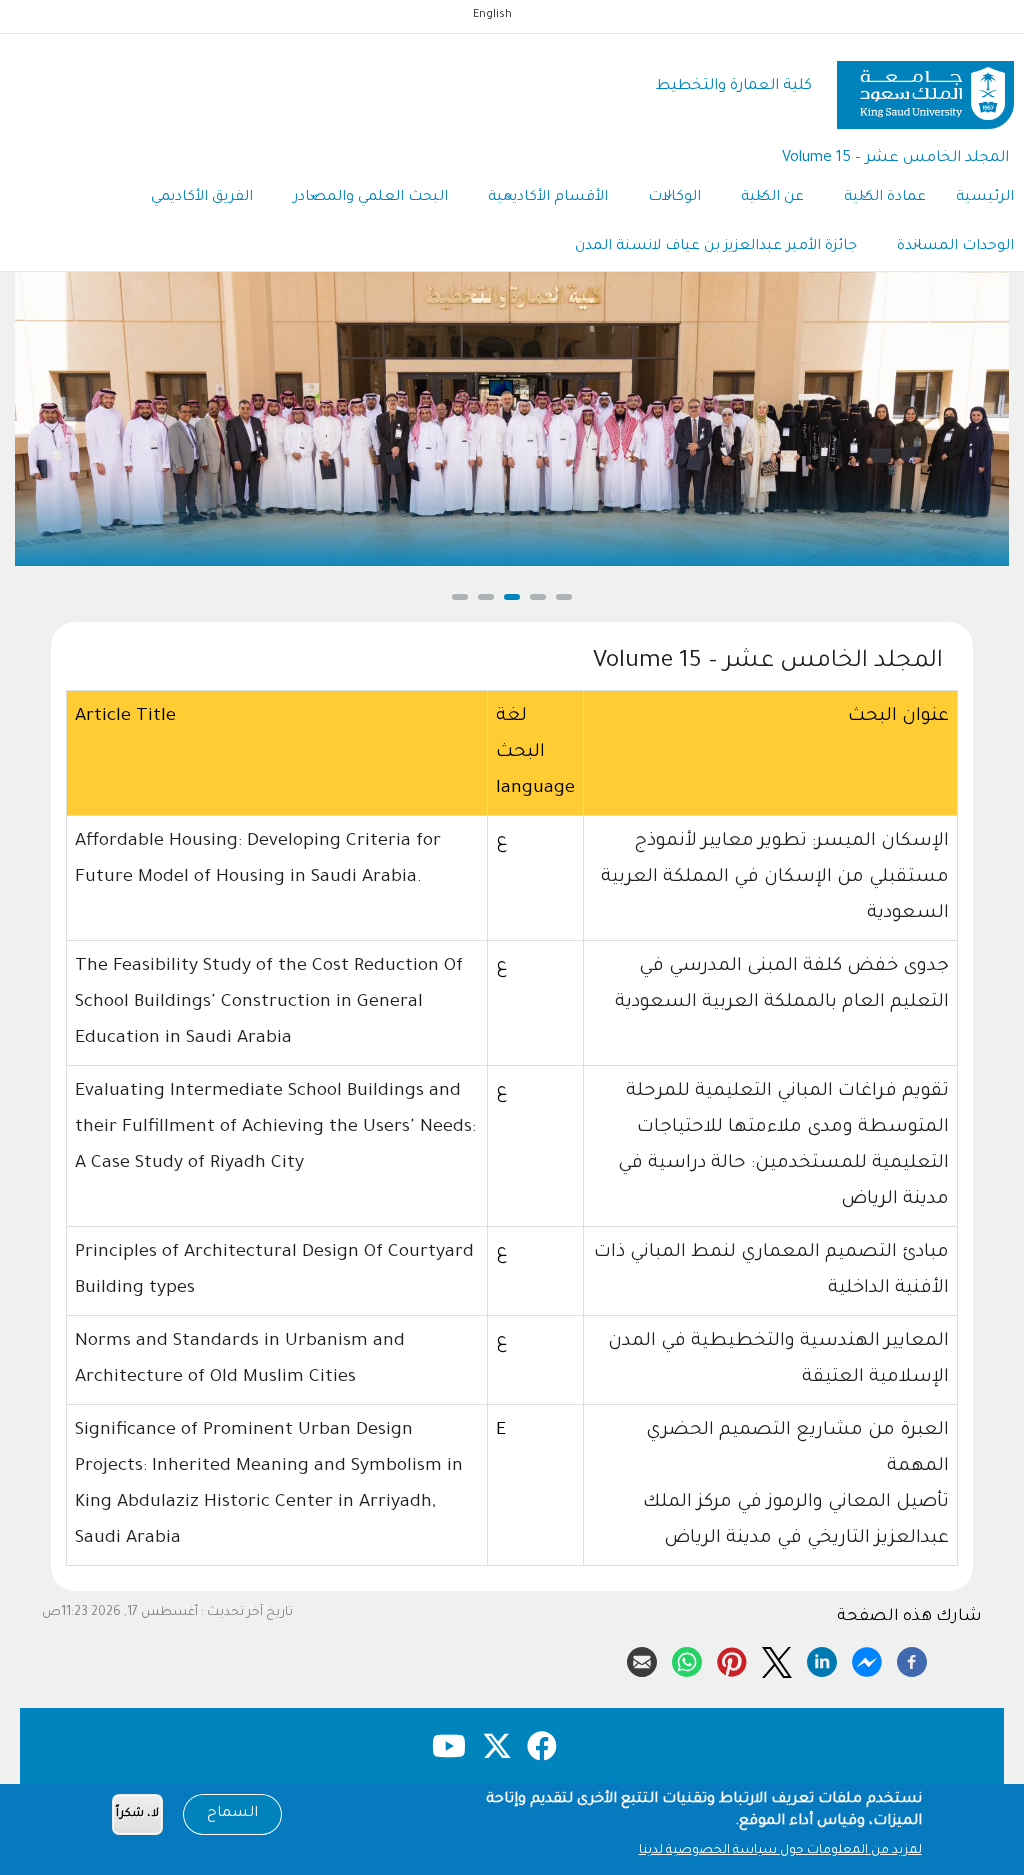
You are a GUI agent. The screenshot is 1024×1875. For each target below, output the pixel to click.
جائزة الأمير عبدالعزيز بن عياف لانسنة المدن (716, 247)
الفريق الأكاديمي (202, 198)
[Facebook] (912, 1659)
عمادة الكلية (885, 198)
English (492, 15)
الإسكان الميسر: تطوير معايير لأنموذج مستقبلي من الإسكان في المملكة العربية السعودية (775, 878)
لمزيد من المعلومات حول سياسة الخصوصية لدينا (780, 1851)
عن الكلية (772, 198)
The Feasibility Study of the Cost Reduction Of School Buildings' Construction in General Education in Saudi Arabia (269, 1003)
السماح (232, 1814)
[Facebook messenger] (867, 1659)
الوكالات (674, 198)
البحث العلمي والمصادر (370, 198)
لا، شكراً (137, 1814)
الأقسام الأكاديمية (548, 198)
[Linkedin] (822, 1659)
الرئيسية (985, 198)
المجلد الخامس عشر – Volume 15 (895, 158)
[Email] (642, 1659)
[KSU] (925, 87)
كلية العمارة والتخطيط (734, 86)
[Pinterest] (732, 1659)
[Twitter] (777, 1659)
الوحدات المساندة (955, 247)
